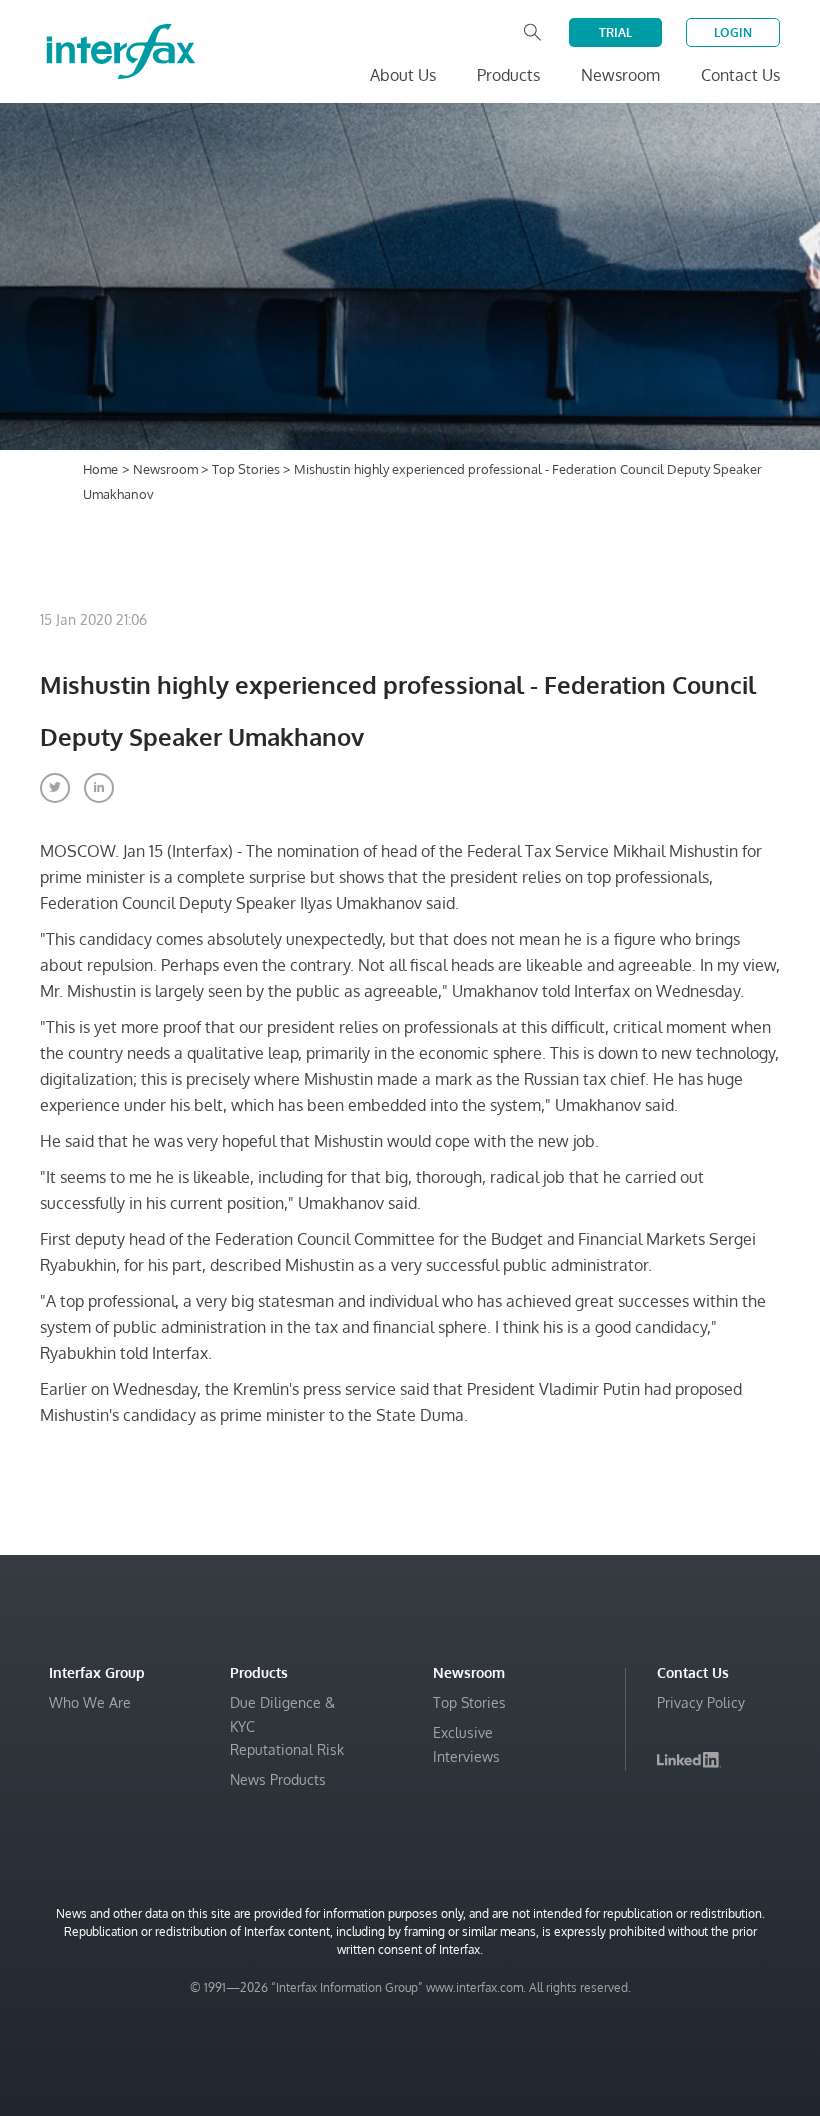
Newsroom (167, 469)
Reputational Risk (287, 1749)
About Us (403, 75)
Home (100, 469)
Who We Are (90, 1702)
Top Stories (247, 469)
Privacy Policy (701, 1702)
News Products (278, 1779)
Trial (615, 32)
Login (733, 32)
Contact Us (740, 75)
